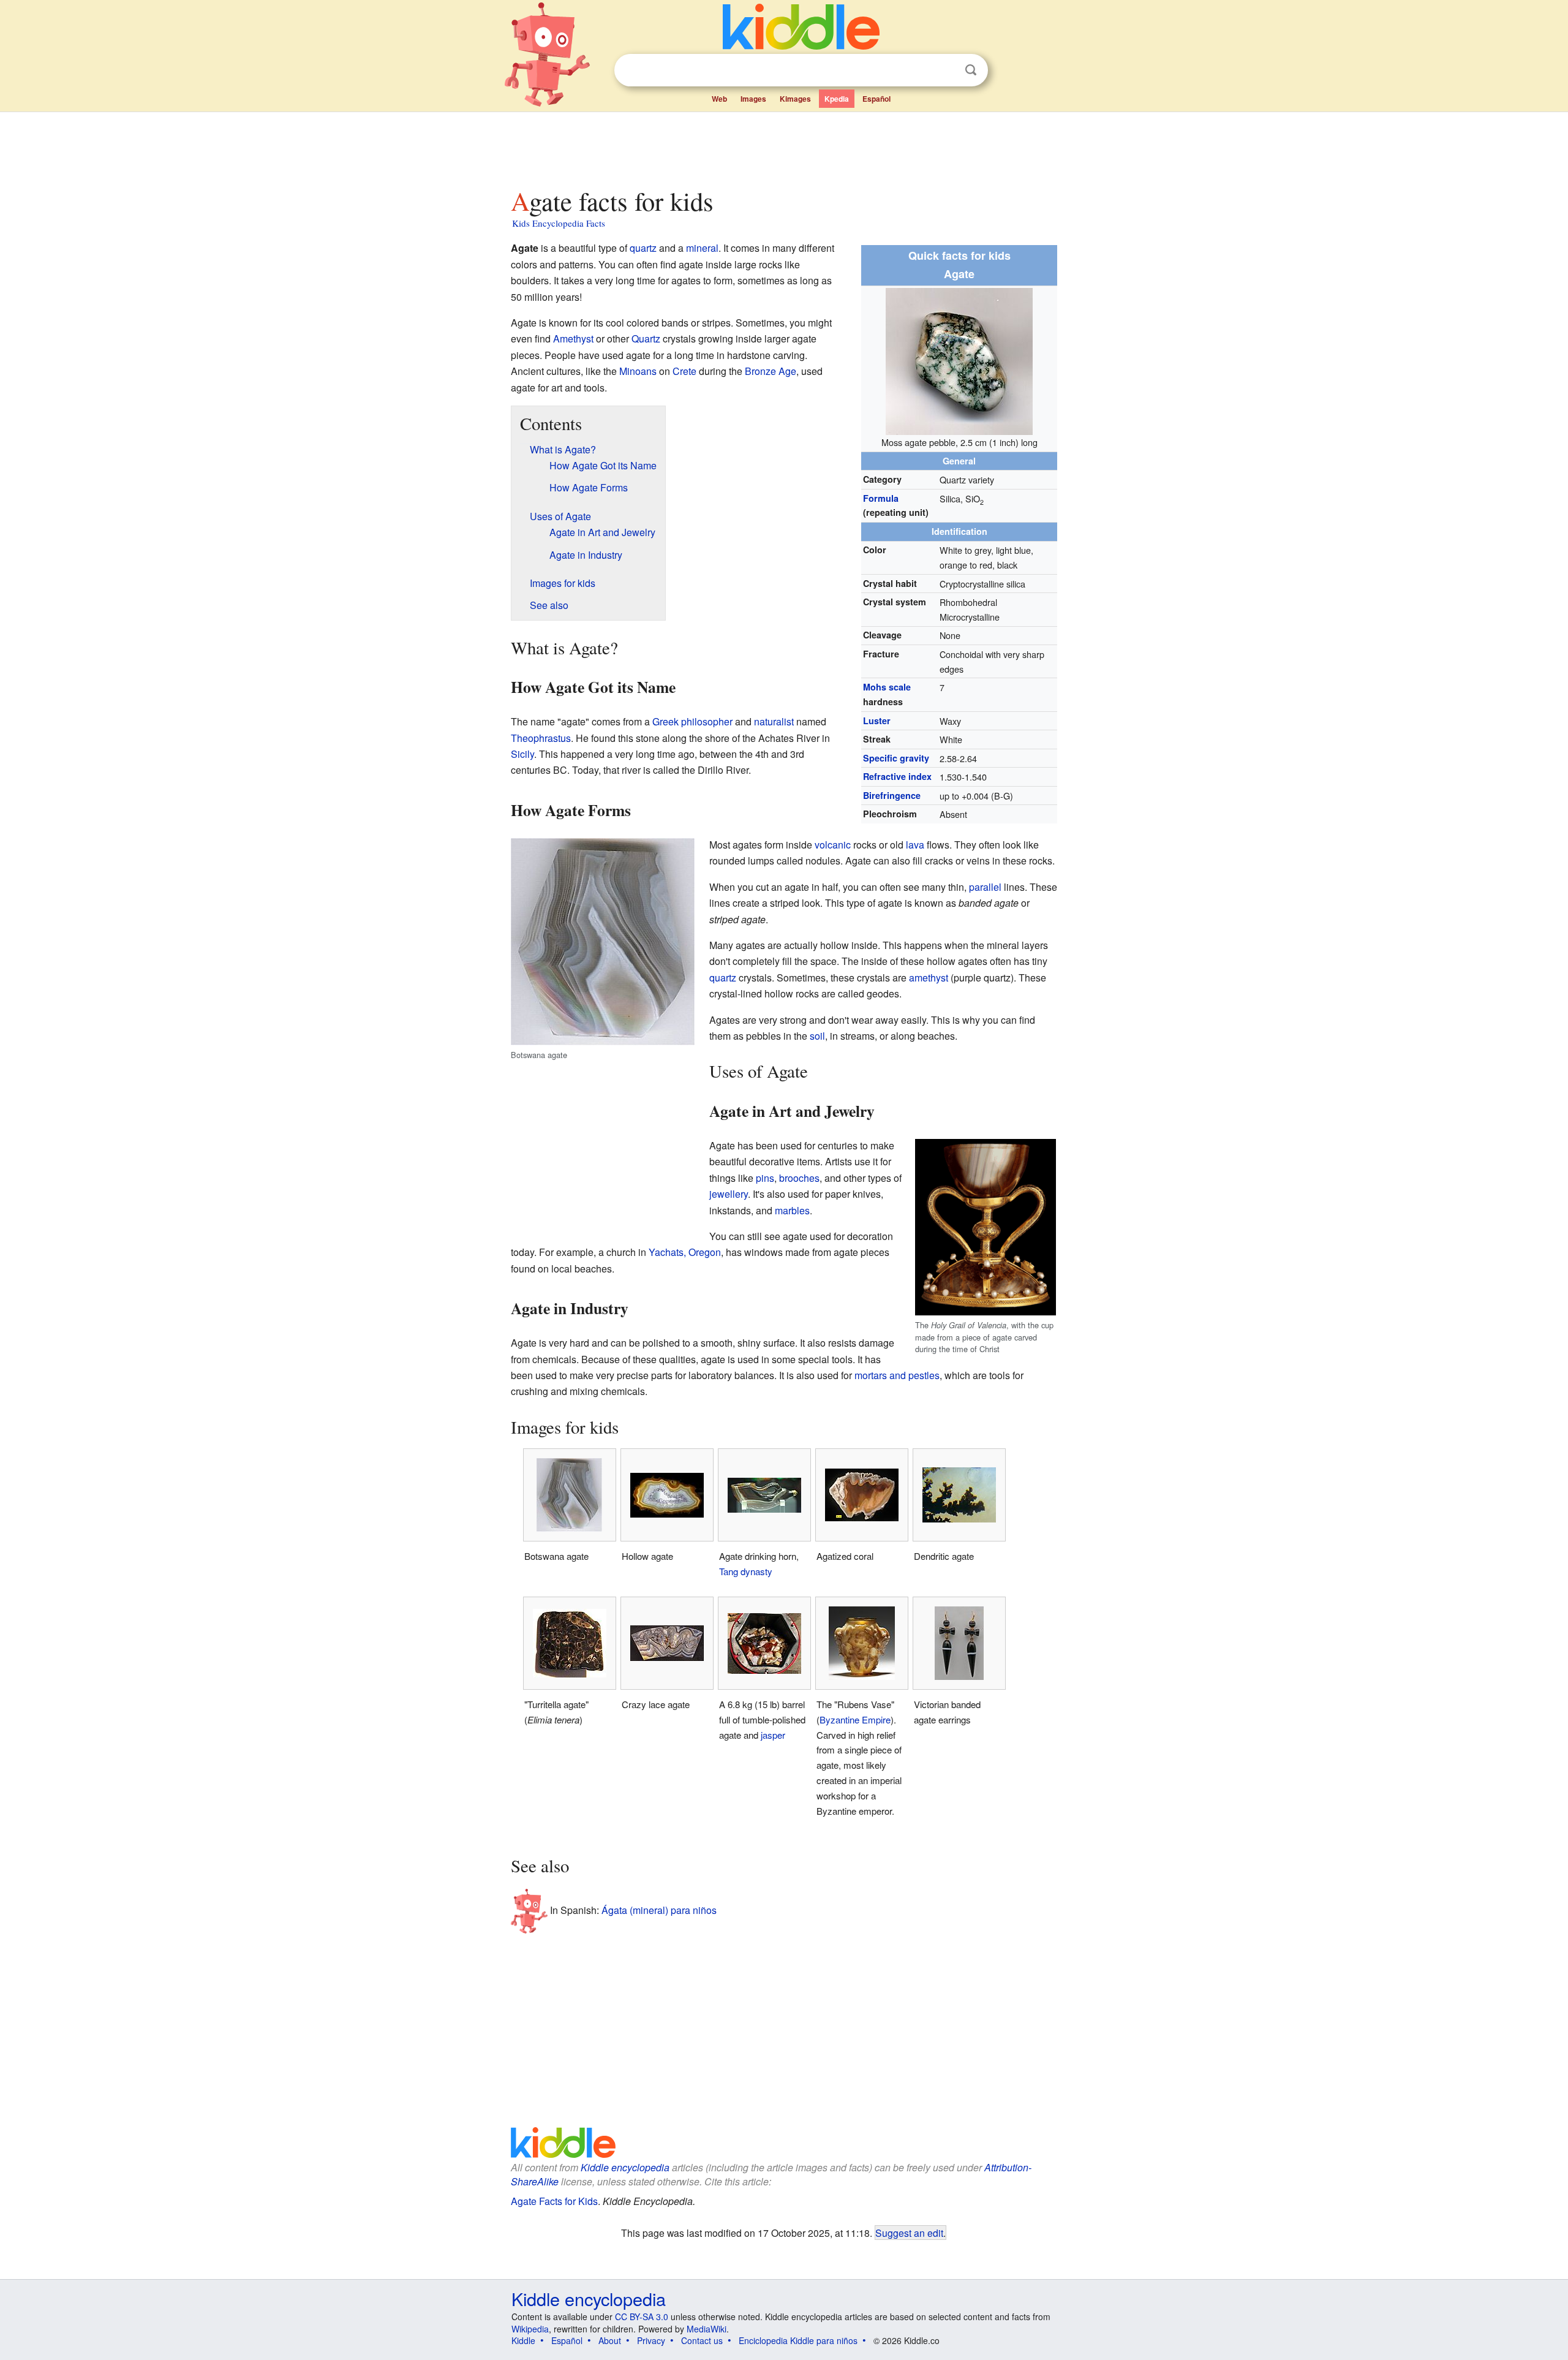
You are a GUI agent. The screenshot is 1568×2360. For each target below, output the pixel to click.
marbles (792, 1210)
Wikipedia (530, 2329)
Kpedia (837, 99)
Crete (684, 371)
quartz (643, 248)
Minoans (638, 371)
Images (753, 99)
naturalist (774, 721)
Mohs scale (887, 687)
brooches (799, 1178)
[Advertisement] (783, 146)
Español (876, 99)
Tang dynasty (746, 1571)
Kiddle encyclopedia (625, 2167)
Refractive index (897, 776)
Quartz (646, 338)
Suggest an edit (909, 2233)
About (610, 2340)
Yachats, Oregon (685, 1252)
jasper (773, 1735)
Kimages (795, 99)
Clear (946, 70)
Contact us (702, 2340)
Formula (881, 498)
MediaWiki (707, 2329)
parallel (985, 887)
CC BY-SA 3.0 (642, 2317)
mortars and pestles (897, 1375)
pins (765, 1178)
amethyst (929, 978)
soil (817, 1036)
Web (719, 99)
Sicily (522, 754)
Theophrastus (541, 738)
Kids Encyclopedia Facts (559, 223)
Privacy (651, 2340)
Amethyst (573, 338)
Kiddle (523, 2340)
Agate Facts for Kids (554, 2201)
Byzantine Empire (855, 1719)
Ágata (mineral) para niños (659, 1910)
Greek (665, 721)
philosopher (707, 721)
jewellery (729, 1194)
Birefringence (892, 795)
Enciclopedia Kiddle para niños (798, 2340)
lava (915, 845)
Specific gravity (896, 758)
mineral (702, 248)
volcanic (833, 845)
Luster (877, 720)
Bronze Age (771, 371)
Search (971, 70)
